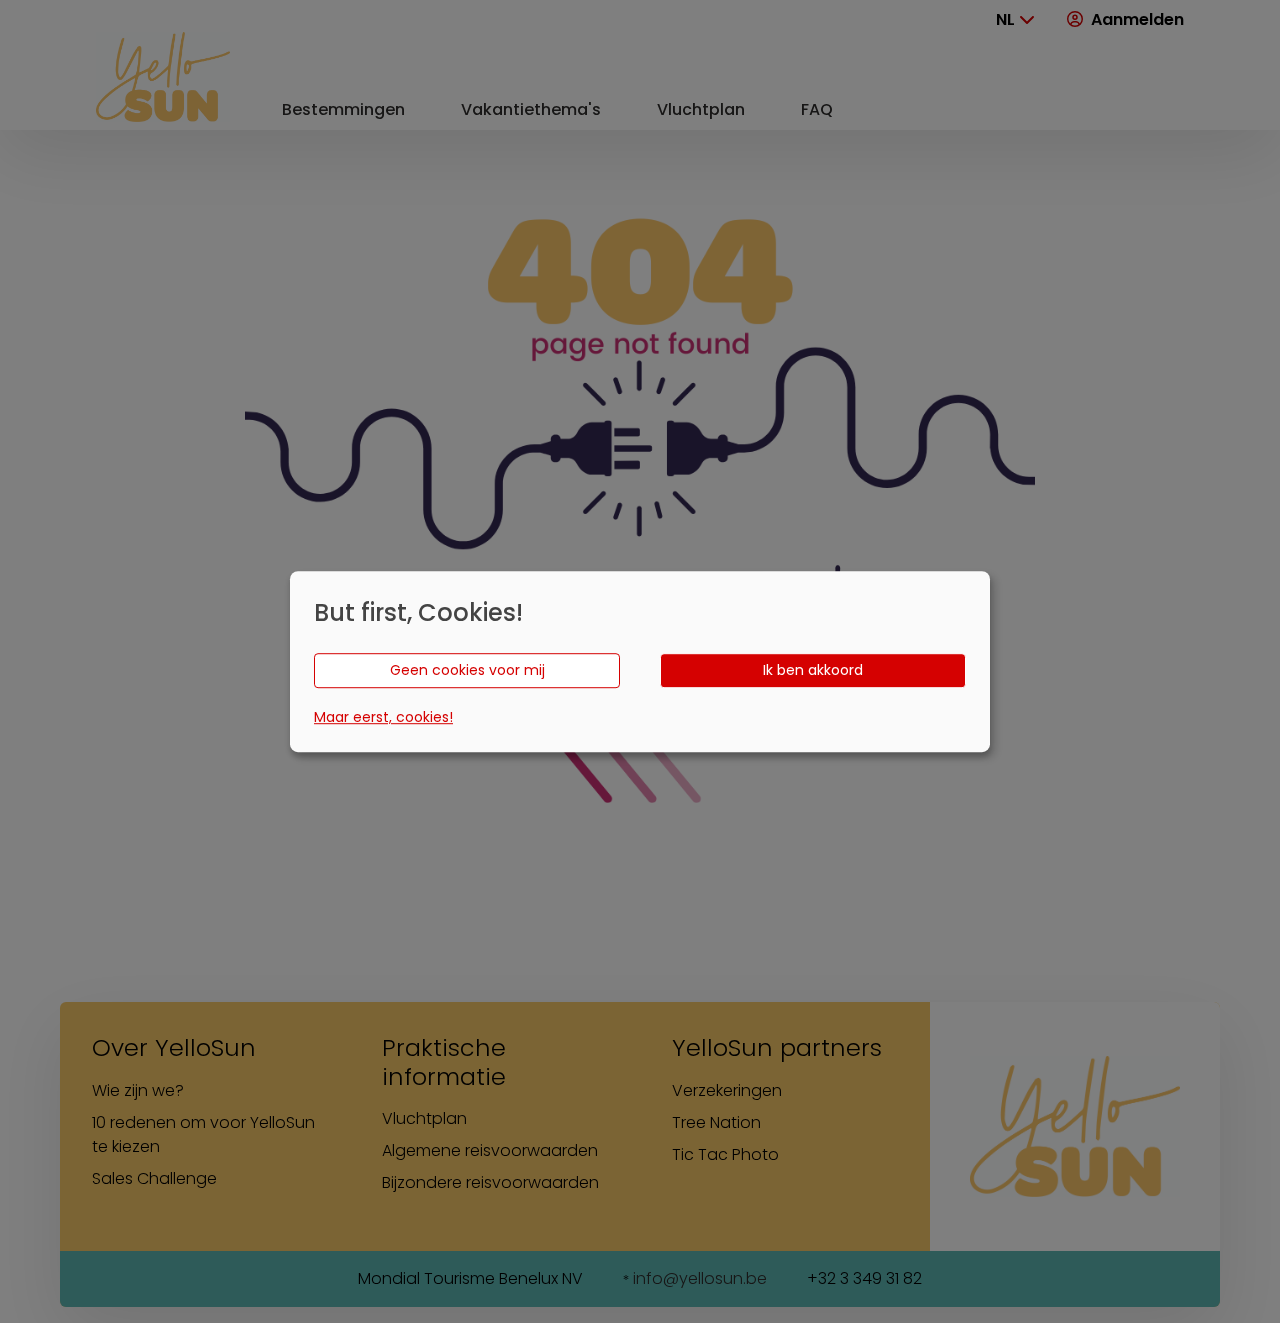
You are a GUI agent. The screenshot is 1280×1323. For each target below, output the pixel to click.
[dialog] (640, 662)
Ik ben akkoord (813, 670)
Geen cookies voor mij (467, 670)
